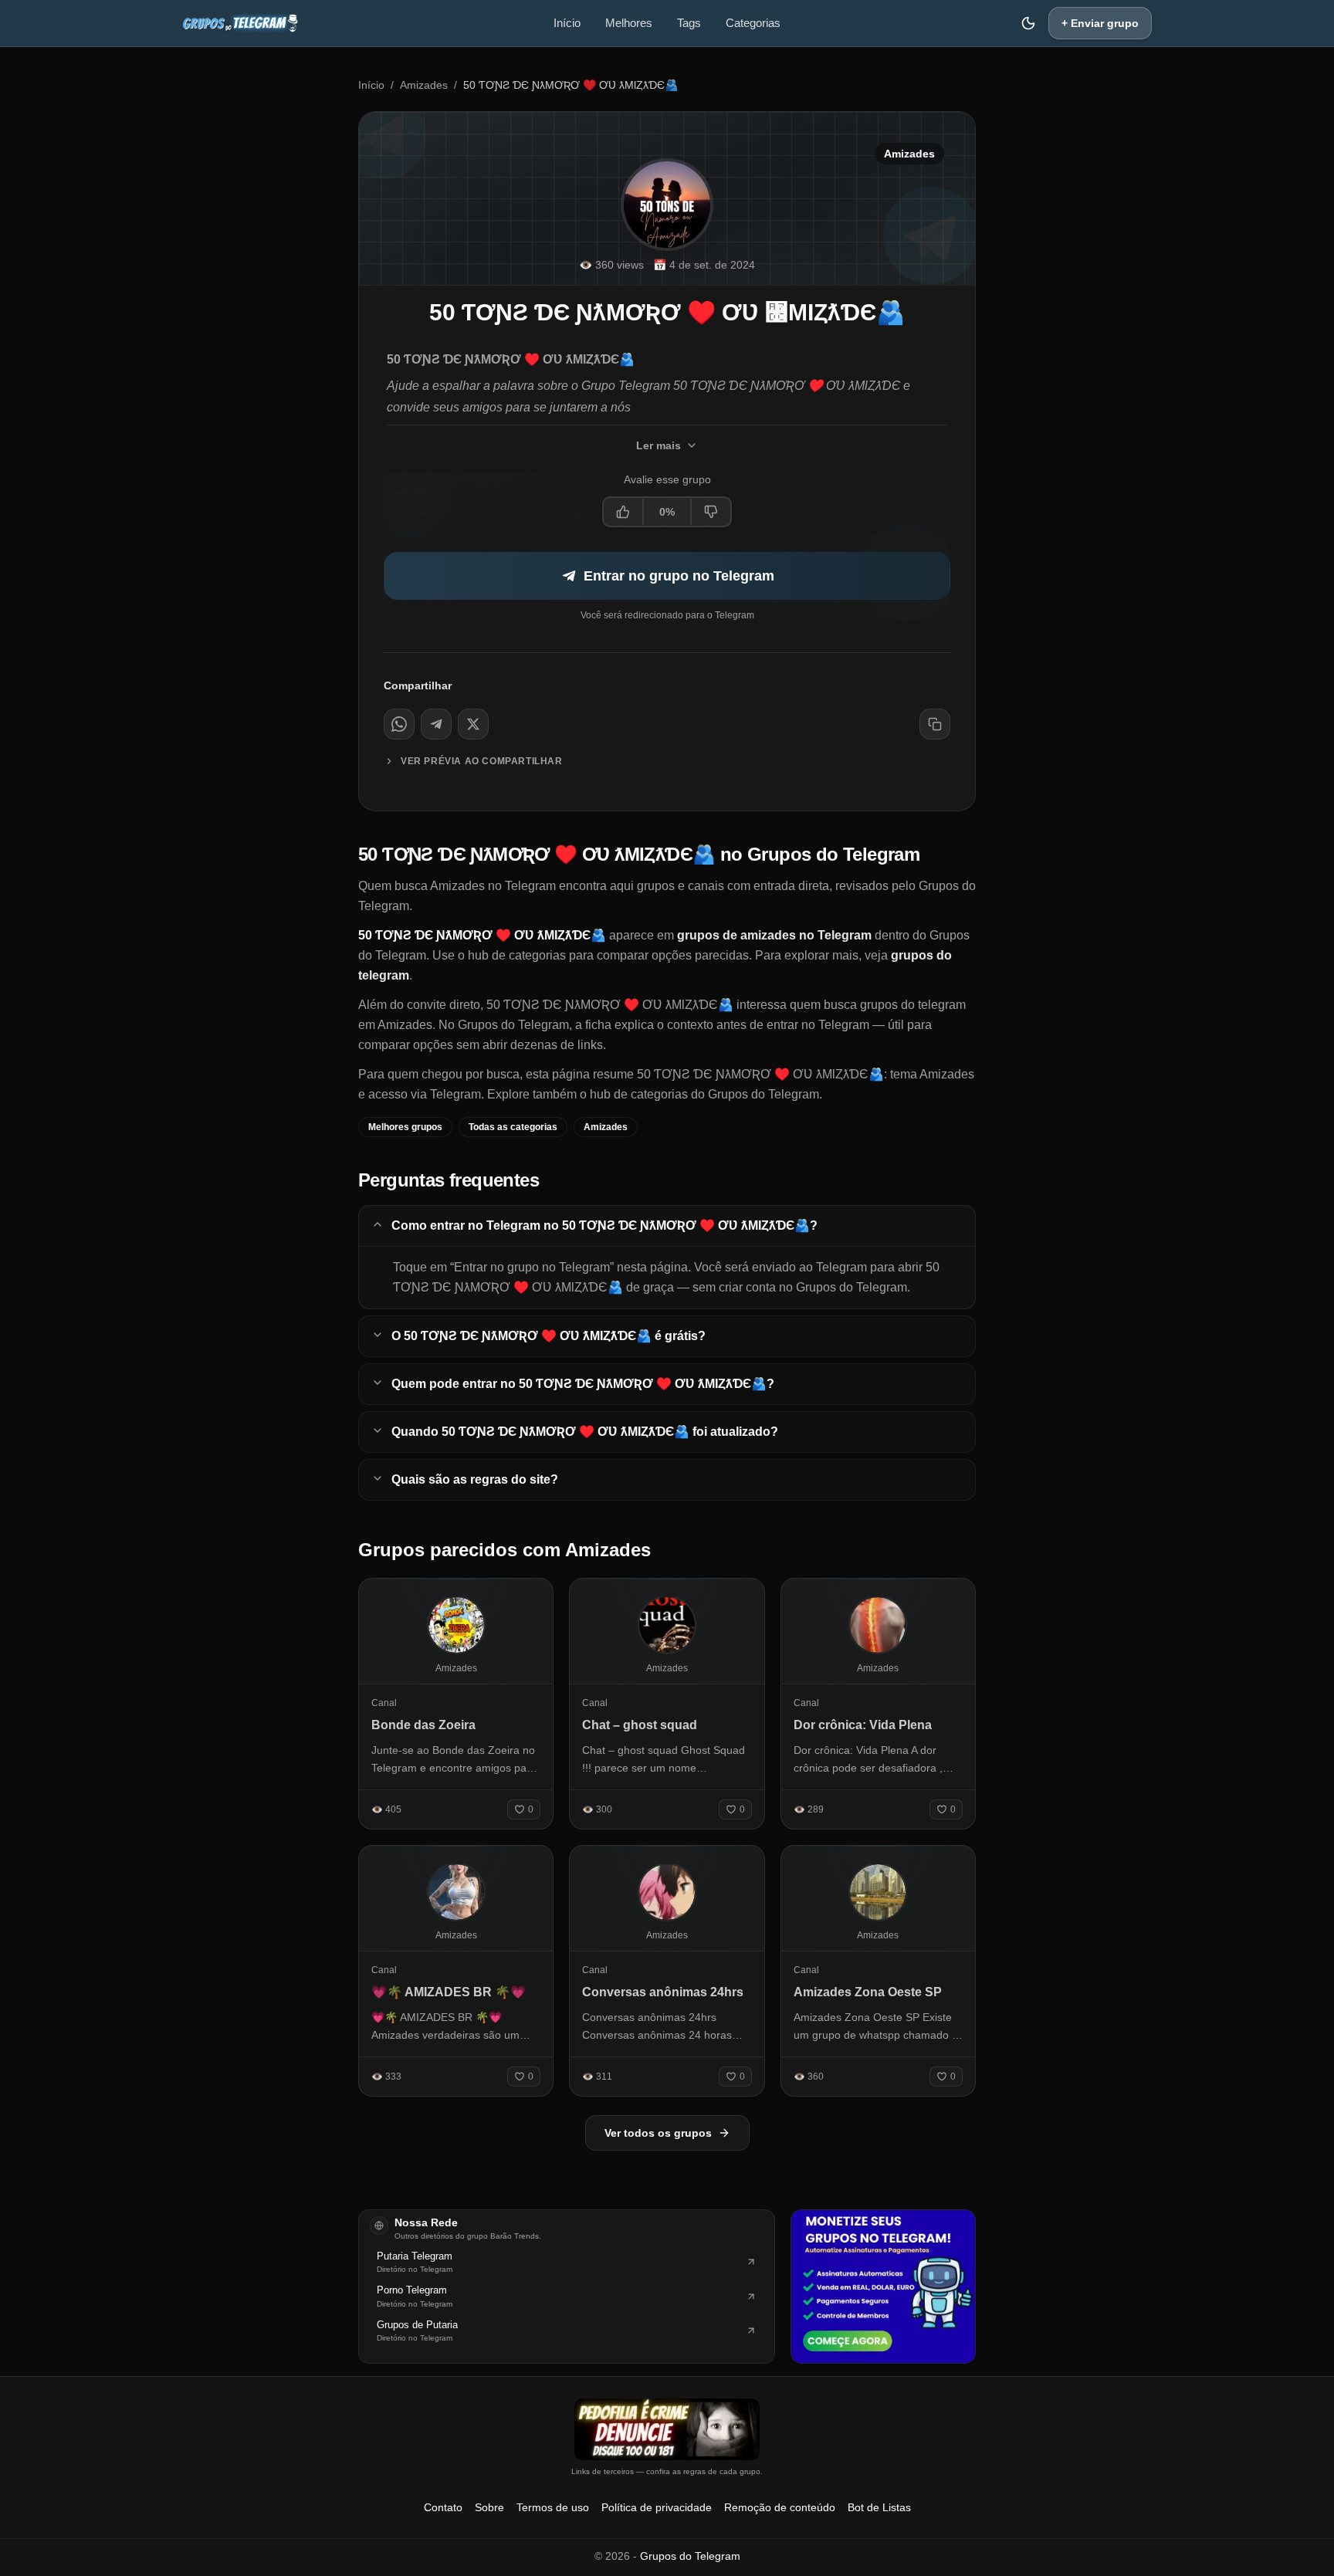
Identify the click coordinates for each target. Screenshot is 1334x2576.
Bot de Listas (879, 2507)
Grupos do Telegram (690, 2556)
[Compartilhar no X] (473, 724)
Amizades (424, 85)
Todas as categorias (513, 1127)
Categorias (753, 23)
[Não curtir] (710, 512)
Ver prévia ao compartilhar (482, 761)
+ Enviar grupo (1100, 23)
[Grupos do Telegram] (240, 23)
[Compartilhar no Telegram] (436, 724)
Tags (689, 23)
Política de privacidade (657, 2507)
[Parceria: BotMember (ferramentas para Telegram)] (883, 2287)
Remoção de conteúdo (780, 2507)
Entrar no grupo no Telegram (679, 576)
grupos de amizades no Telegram (774, 935)
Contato (443, 2507)
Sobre (489, 2507)
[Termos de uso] (667, 2429)
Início (567, 23)
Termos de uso (553, 2507)
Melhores (629, 23)
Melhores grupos (405, 1127)
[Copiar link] (935, 724)
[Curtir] (624, 512)
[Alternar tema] (1028, 23)
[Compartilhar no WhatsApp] (399, 724)
